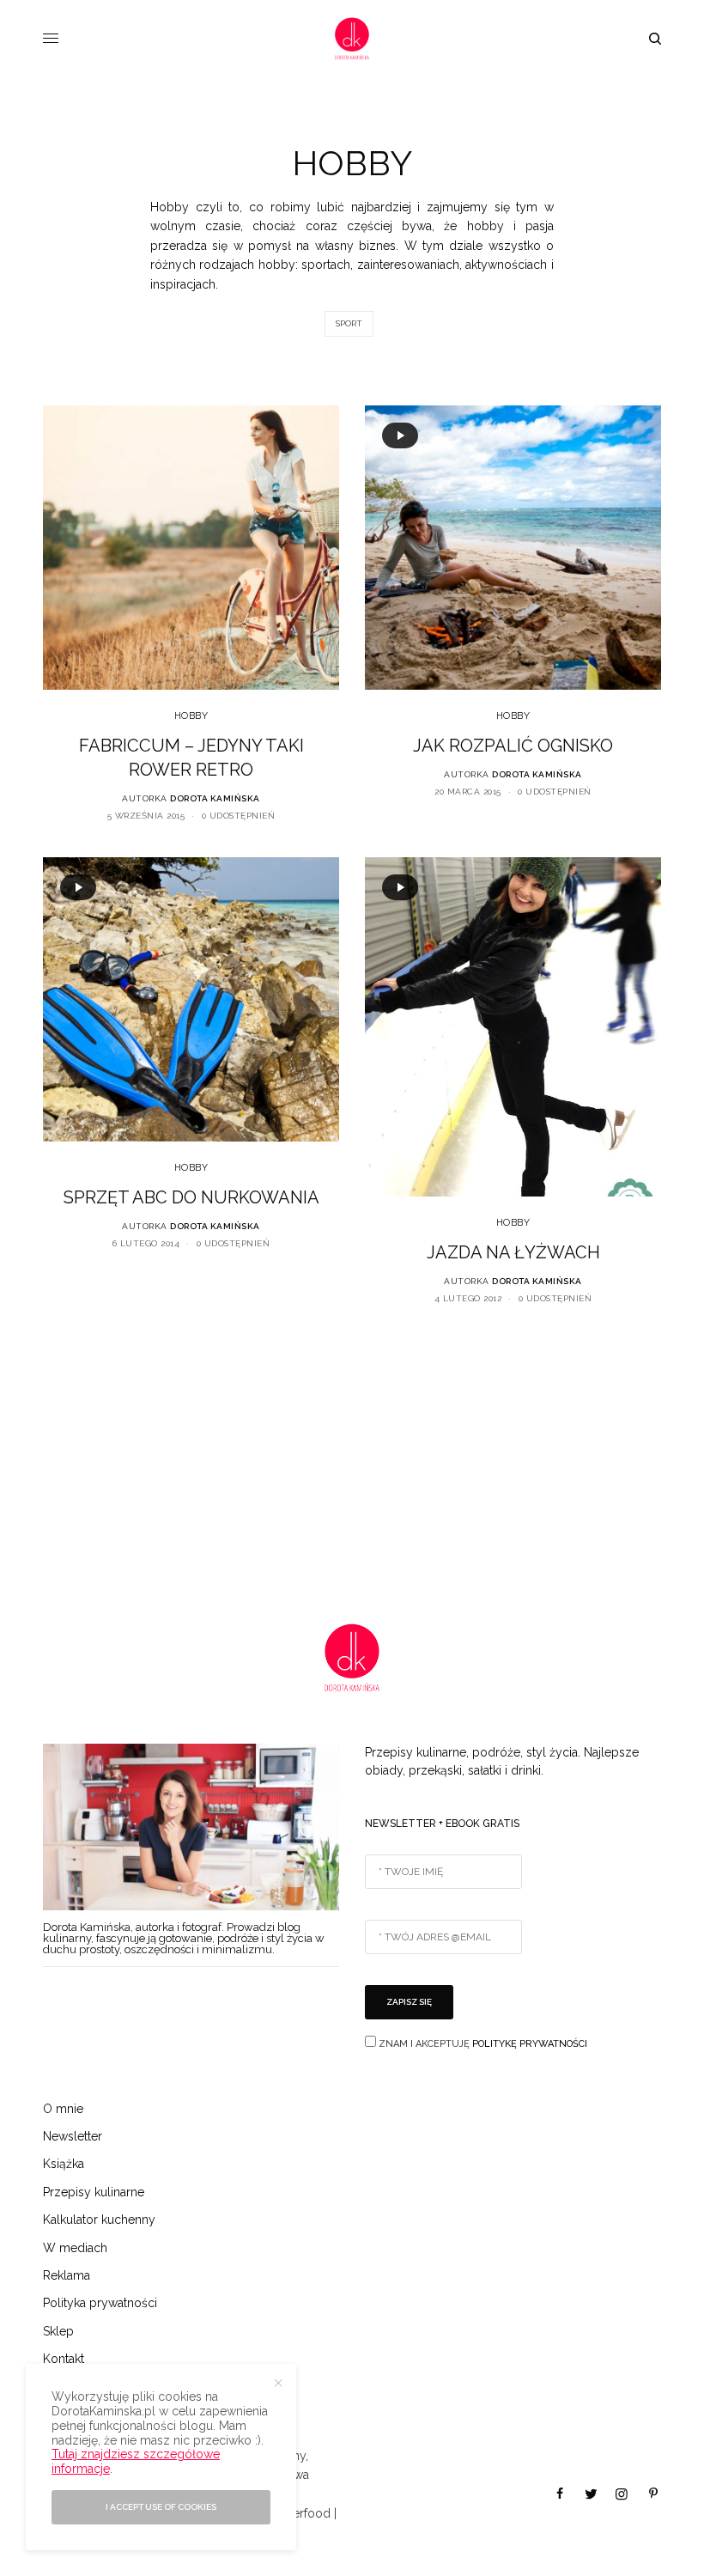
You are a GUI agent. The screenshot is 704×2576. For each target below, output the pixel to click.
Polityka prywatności (100, 2303)
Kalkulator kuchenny (99, 2220)
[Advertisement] (352, 1460)
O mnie (63, 2109)
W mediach (75, 2248)
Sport (349, 323)
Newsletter (73, 2136)
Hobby (191, 716)
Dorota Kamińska (215, 798)
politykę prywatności (530, 2044)
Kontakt (64, 2359)
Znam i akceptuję (482, 2044)
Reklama (67, 2275)
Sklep (58, 2331)
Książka (64, 2164)
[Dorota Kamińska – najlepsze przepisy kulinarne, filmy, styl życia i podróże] (352, 39)
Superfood (301, 2513)
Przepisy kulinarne (94, 2192)
